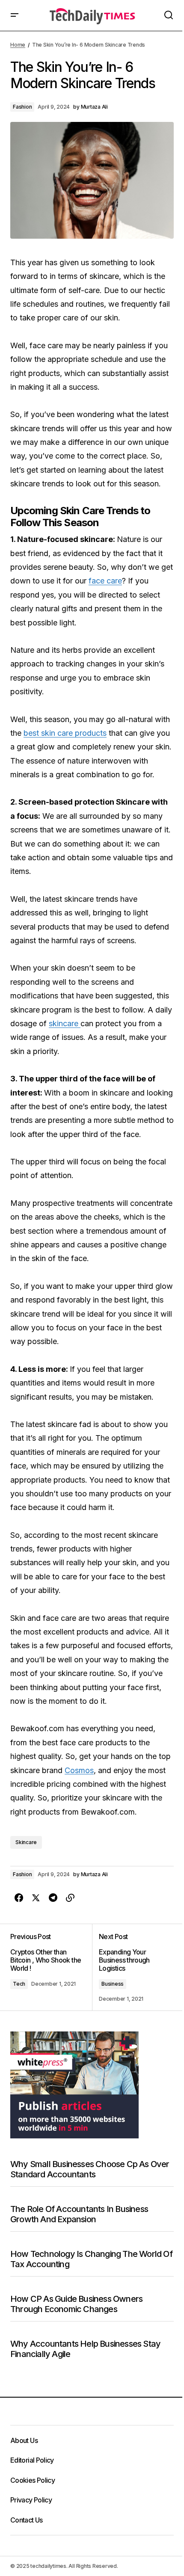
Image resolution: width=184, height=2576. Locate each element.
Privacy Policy (31, 2500)
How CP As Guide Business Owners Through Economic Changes (76, 2304)
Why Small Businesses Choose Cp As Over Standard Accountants (90, 2169)
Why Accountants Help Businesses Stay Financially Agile (85, 2349)
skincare (65, 1023)
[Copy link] (70, 1898)
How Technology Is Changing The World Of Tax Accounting (91, 2259)
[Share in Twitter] (36, 1898)
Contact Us (27, 2520)
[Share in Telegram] (53, 1898)
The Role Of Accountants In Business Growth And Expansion (79, 2214)
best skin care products (65, 733)
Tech (19, 1984)
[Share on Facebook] (19, 1898)
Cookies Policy (33, 2480)
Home (18, 45)
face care (105, 581)
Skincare (26, 1842)
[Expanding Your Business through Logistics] (133, 1967)
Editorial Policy (32, 2460)
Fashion (22, 107)
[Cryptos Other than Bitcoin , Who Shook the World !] (51, 1967)
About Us (24, 2440)
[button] (15, 15)
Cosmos (79, 1770)
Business (113, 1984)
